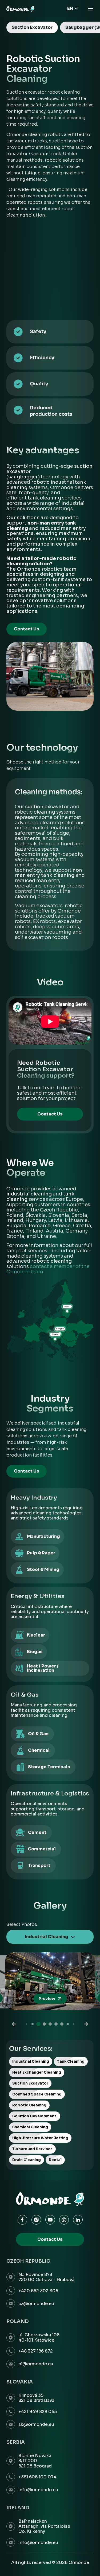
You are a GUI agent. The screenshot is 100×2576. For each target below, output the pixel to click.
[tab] (32, 27)
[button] (14, 2024)
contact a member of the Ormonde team (48, 1269)
